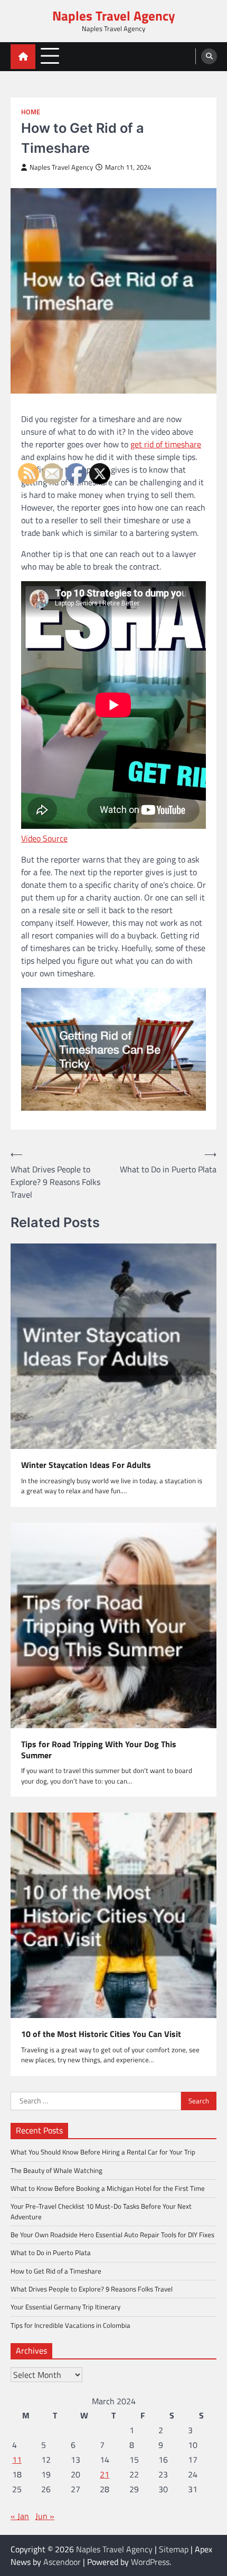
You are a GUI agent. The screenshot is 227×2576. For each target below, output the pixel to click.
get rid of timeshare (166, 444)
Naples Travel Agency (114, 16)
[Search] (209, 56)
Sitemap (174, 2549)
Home (31, 112)
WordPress (150, 2562)
